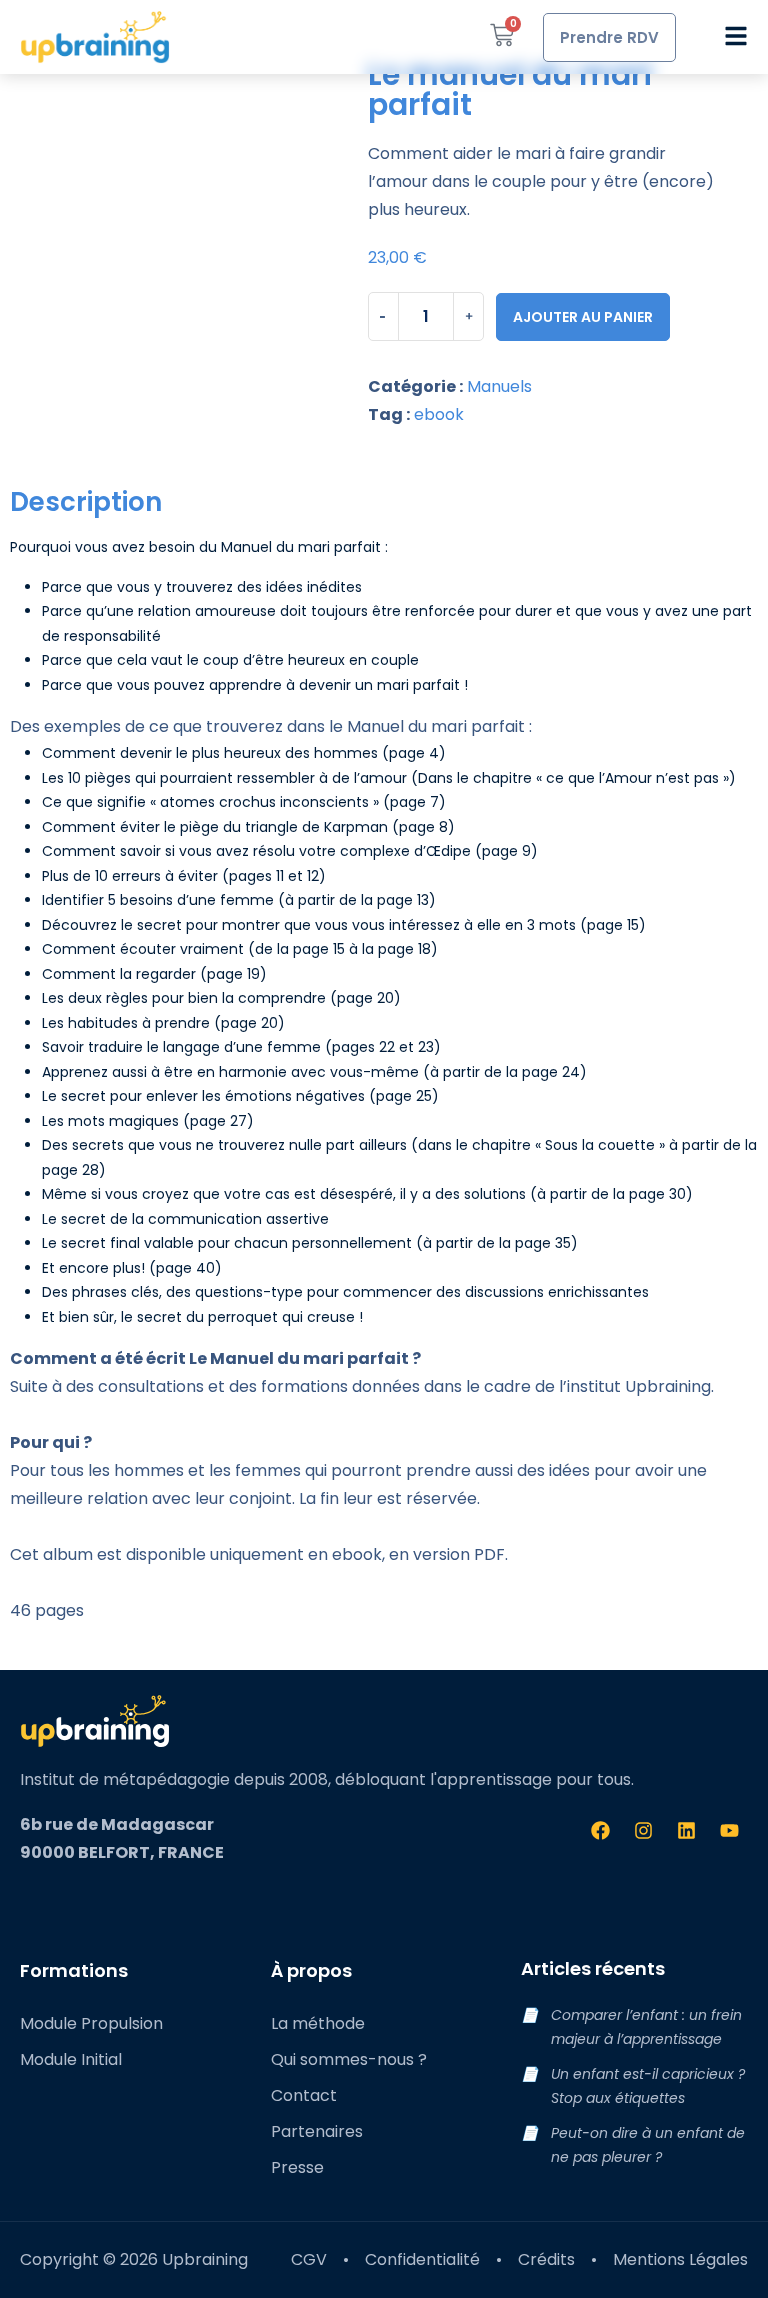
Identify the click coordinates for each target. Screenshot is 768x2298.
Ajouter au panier (583, 317)
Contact (304, 2095)
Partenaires (317, 2131)
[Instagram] (643, 1830)
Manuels (499, 386)
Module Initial (71, 2059)
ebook (439, 414)
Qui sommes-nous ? (349, 2059)
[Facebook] (600, 1830)
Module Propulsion (91, 2023)
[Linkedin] (686, 1830)
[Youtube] (729, 1830)
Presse (297, 2167)
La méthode (318, 2023)
